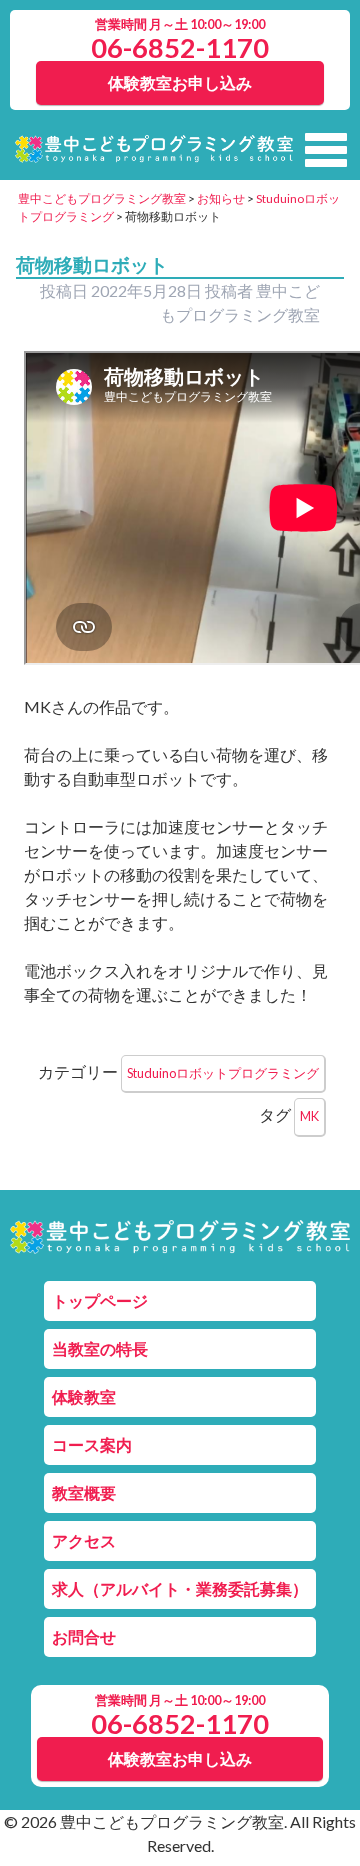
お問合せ (84, 1636)
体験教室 (84, 1396)
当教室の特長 (100, 1348)
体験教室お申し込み (180, 82)
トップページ (100, 1300)
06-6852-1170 (180, 47)
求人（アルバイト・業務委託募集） (180, 1588)
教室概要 (84, 1492)
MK (309, 1116)
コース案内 (92, 1444)
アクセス (84, 1540)
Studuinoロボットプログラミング (223, 1073)
